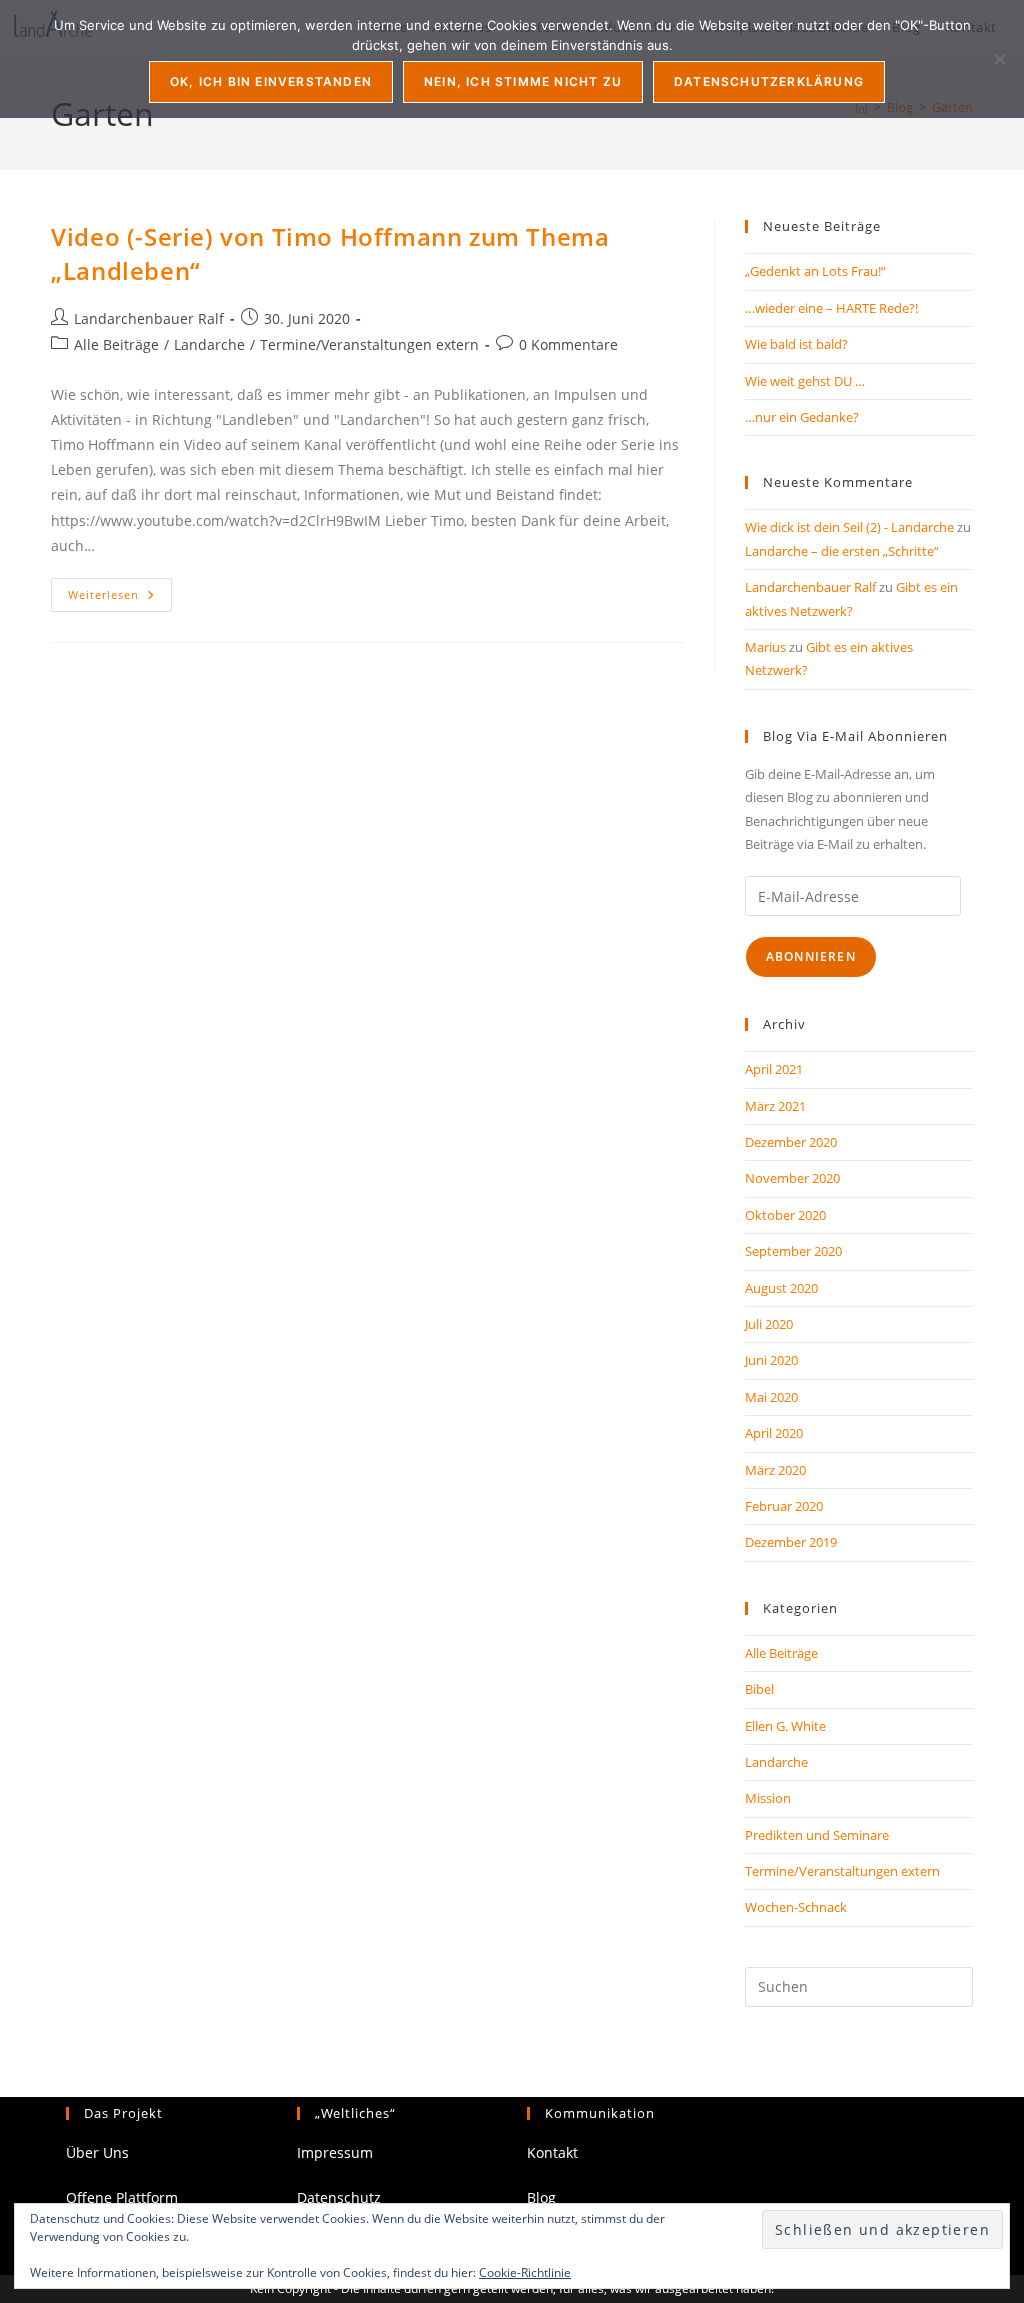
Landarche (209, 344)
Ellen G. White (785, 1726)
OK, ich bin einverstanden (271, 81)
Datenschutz (339, 2197)
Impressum (335, 2152)
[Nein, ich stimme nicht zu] (999, 59)
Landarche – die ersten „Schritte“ (842, 551)
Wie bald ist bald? (796, 344)
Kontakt (552, 2152)
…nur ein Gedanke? (802, 417)
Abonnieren (811, 956)
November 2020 (792, 1178)
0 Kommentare (568, 344)
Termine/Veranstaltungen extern (369, 344)
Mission (768, 1798)
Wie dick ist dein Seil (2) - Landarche (849, 527)
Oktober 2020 (785, 1215)
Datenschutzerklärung (769, 81)
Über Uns (97, 2152)
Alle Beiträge (116, 344)
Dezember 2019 (791, 1542)
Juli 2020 (769, 1324)
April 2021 (774, 1069)
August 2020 (781, 1288)
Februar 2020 (784, 1506)
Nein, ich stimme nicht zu (523, 81)
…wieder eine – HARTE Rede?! (831, 308)
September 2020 (793, 1251)
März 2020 (775, 1470)
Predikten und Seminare (817, 1835)
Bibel (759, 1689)
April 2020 (774, 1433)
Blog (541, 2197)
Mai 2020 (771, 1397)
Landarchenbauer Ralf (149, 318)
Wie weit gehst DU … (805, 381)
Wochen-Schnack (796, 1907)
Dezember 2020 (791, 1142)
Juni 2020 (771, 1360)
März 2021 (775, 1106)
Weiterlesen (120, 598)
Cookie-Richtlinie (525, 2272)
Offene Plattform (122, 2197)
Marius (765, 647)
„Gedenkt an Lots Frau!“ (815, 271)
